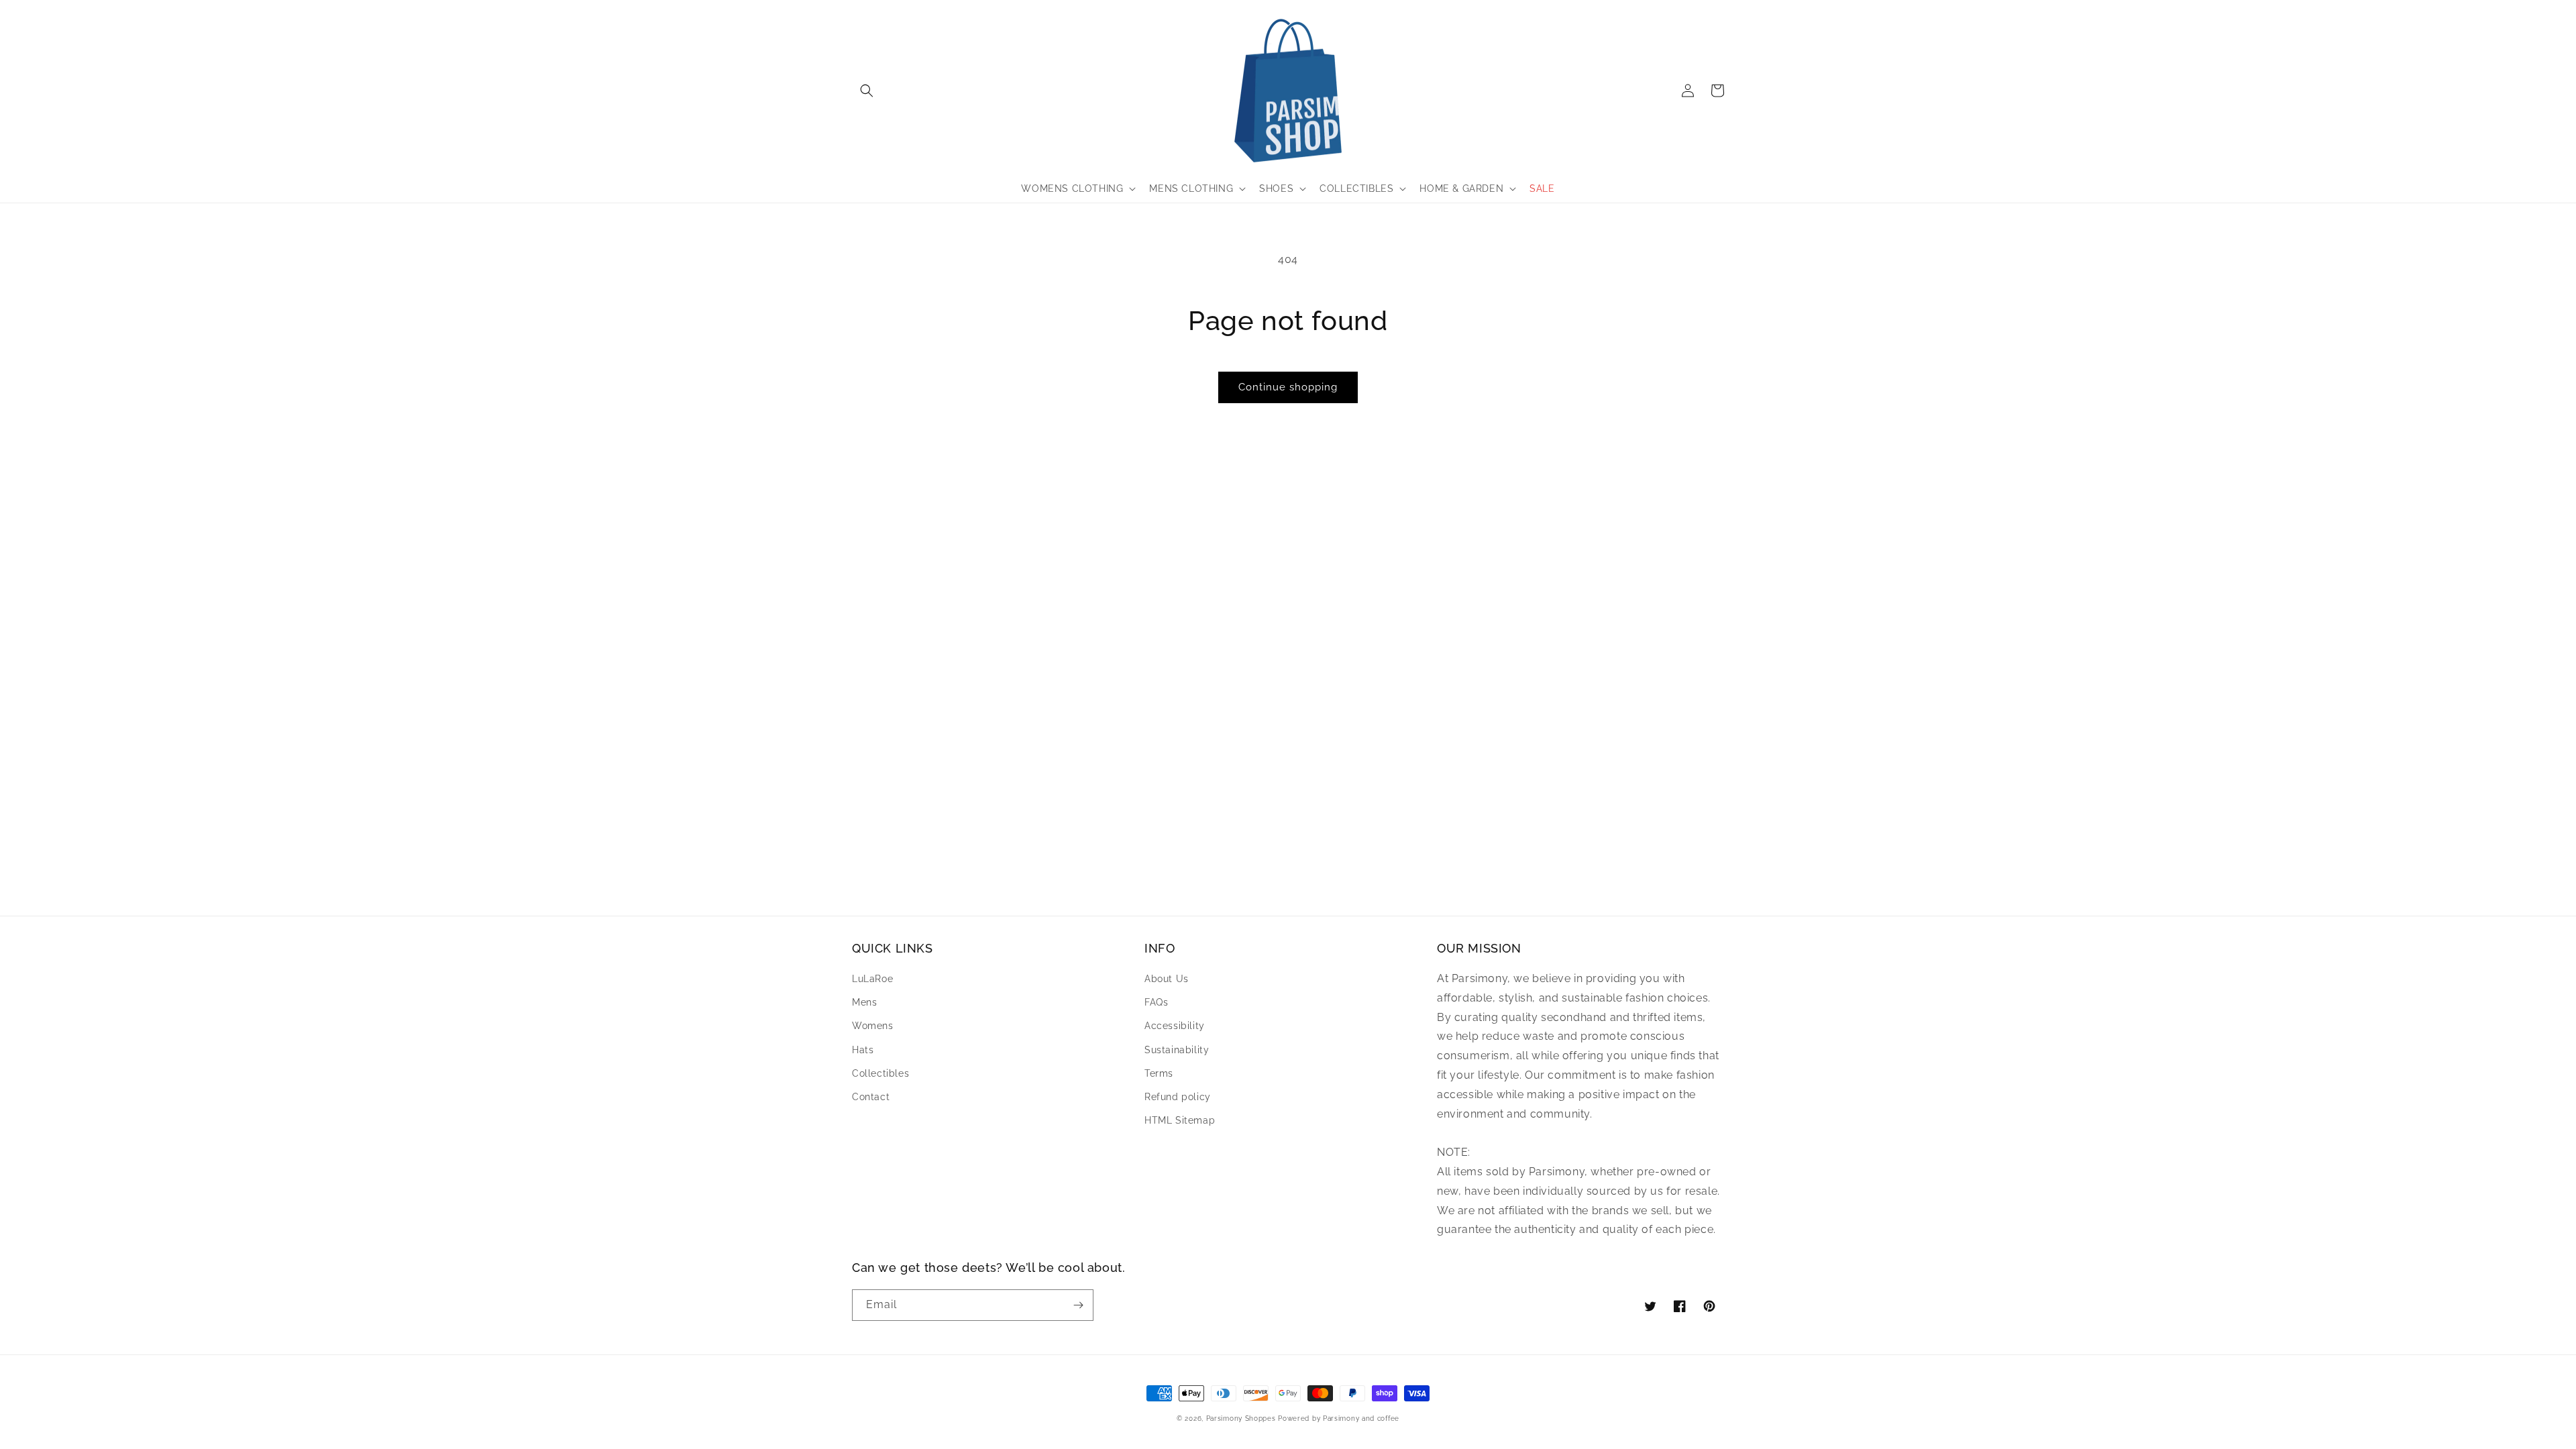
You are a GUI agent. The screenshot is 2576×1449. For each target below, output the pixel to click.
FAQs (1156, 1002)
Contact (871, 1097)
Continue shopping (1288, 387)
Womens (873, 1026)
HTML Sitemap (1180, 1120)
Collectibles (880, 1073)
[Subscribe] (1078, 1305)
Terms (1159, 1073)
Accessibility (1175, 1026)
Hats (863, 1050)
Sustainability (1177, 1050)
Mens (864, 1002)
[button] (867, 91)
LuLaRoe (872, 979)
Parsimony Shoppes (1241, 1418)
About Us (1167, 979)
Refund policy (1178, 1097)
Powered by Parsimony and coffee (1339, 1418)
